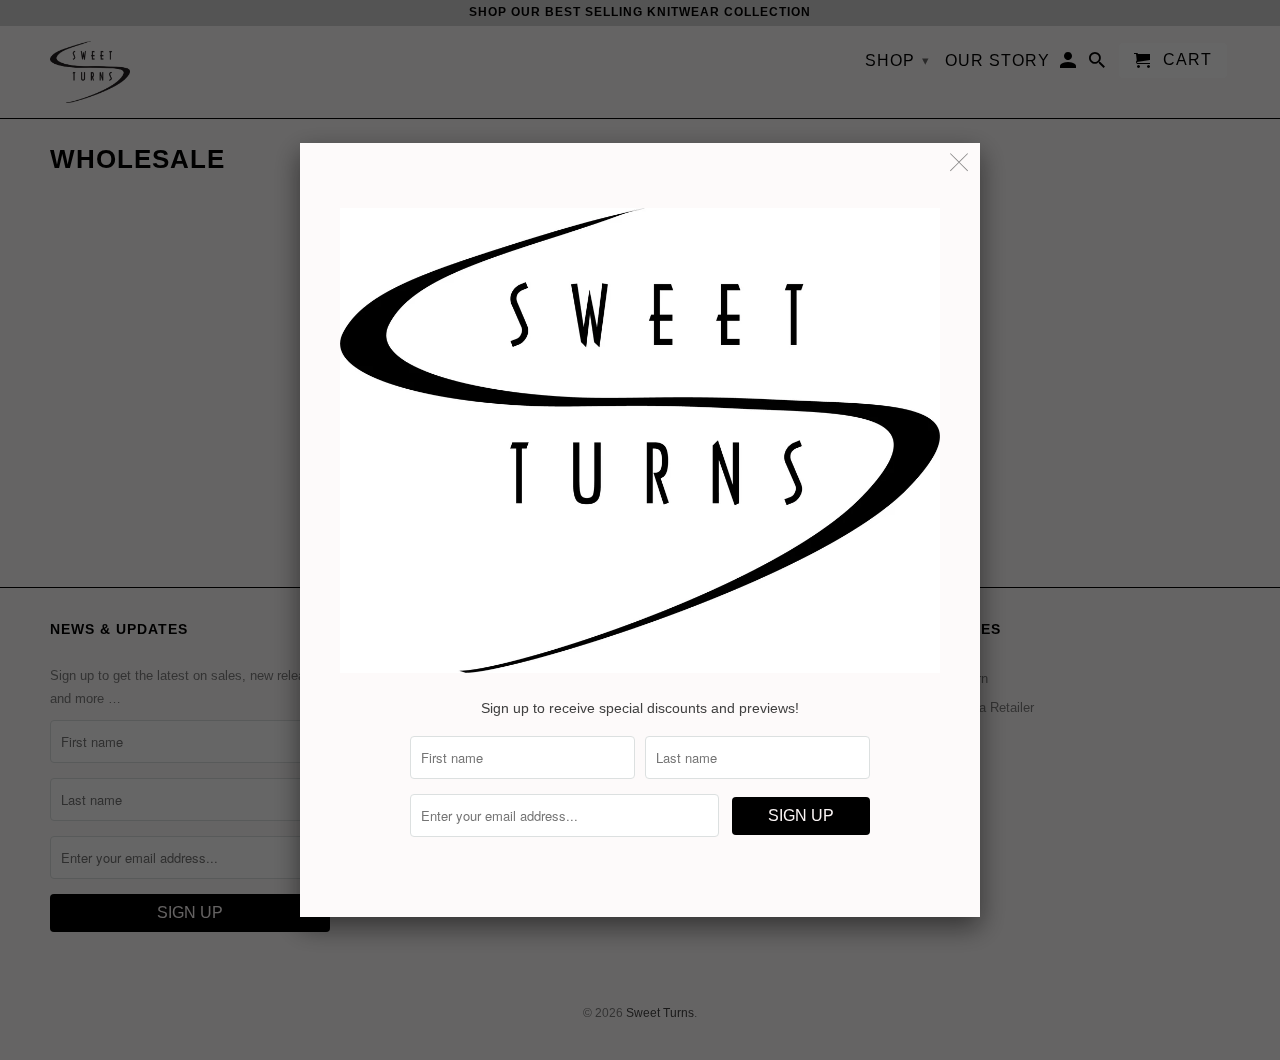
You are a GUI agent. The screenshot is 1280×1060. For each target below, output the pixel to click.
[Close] (959, 163)
